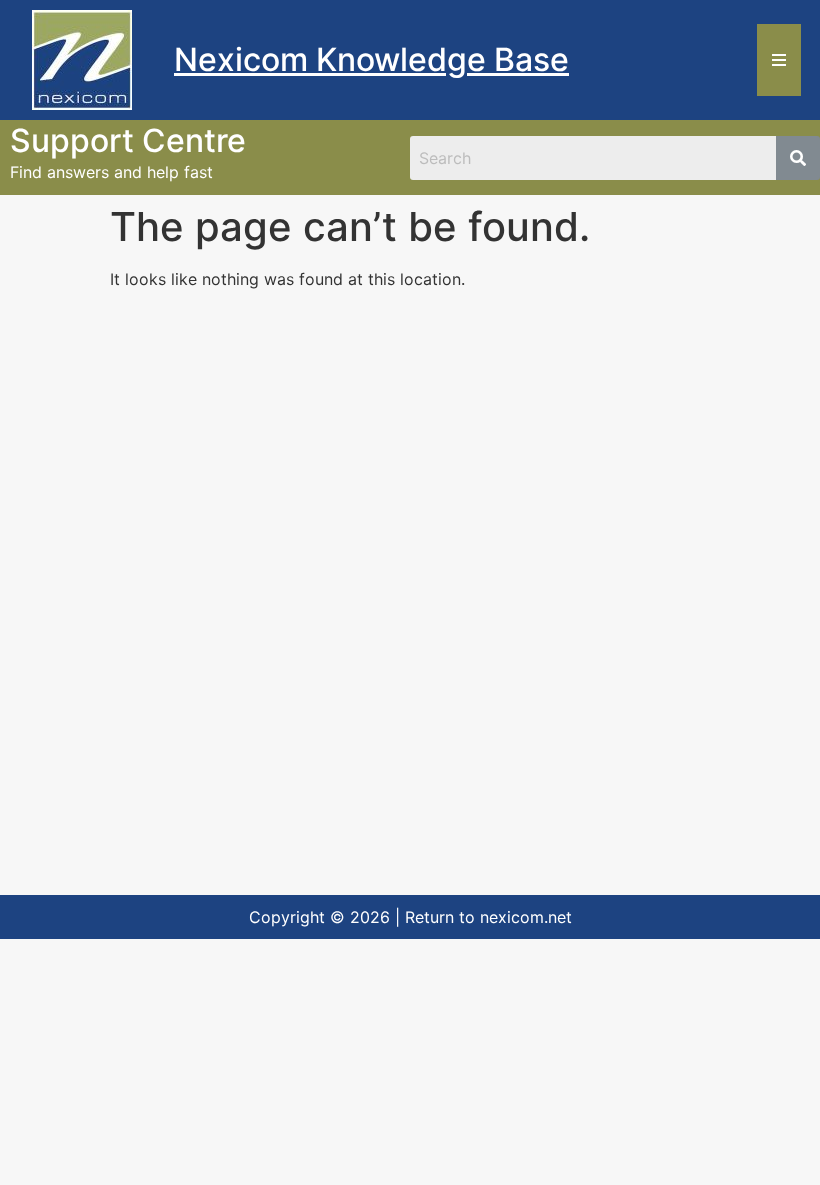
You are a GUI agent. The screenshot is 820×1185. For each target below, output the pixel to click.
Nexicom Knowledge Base (371, 59)
